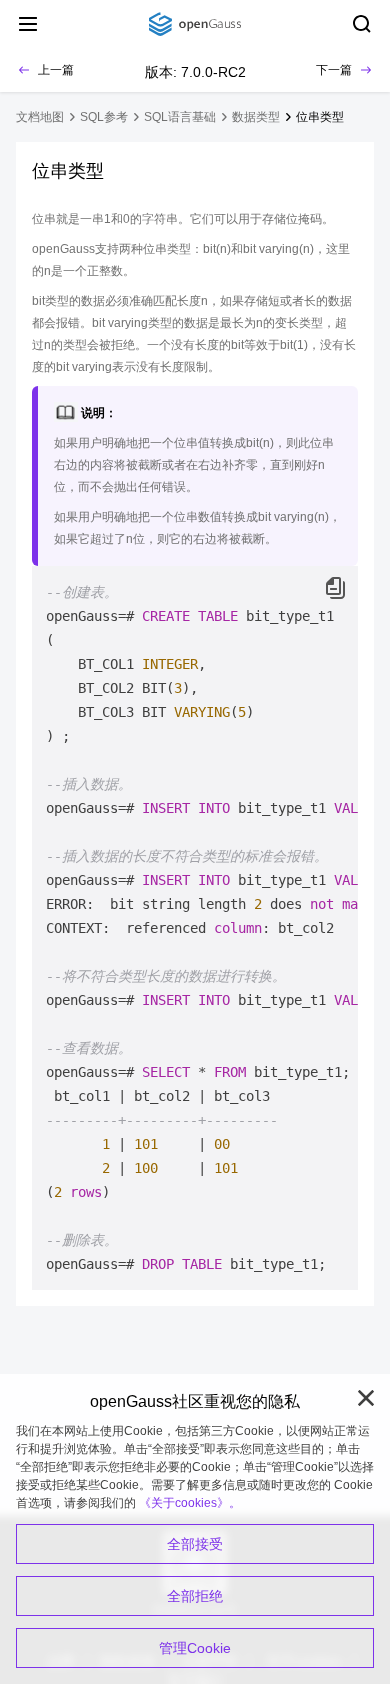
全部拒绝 (195, 1596)
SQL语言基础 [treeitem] (180, 117)
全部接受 (195, 1544)
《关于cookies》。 (190, 1503)
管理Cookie (195, 1648)
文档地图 (40, 117)
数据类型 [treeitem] (256, 117)
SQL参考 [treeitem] (104, 117)
